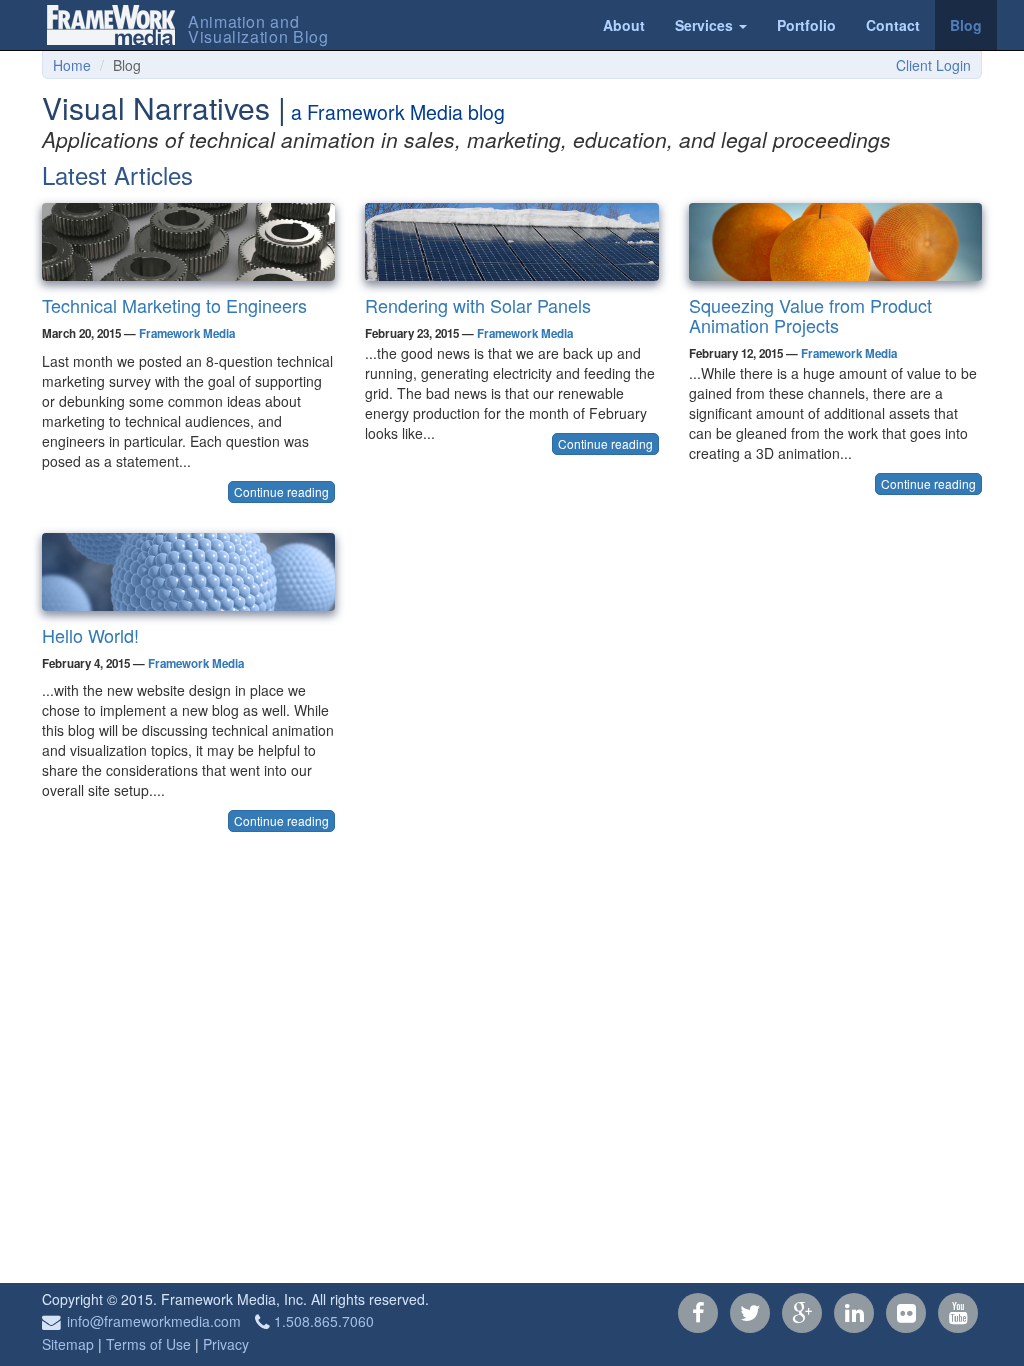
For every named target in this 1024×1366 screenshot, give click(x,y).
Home (72, 65)
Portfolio (806, 25)
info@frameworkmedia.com (154, 1321)
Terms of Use (148, 1344)
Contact (893, 25)
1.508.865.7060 (324, 1321)
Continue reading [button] (281, 491)
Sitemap (68, 1344)
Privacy (226, 1344)
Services (706, 25)
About (624, 25)
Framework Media (187, 333)
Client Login (933, 65)
